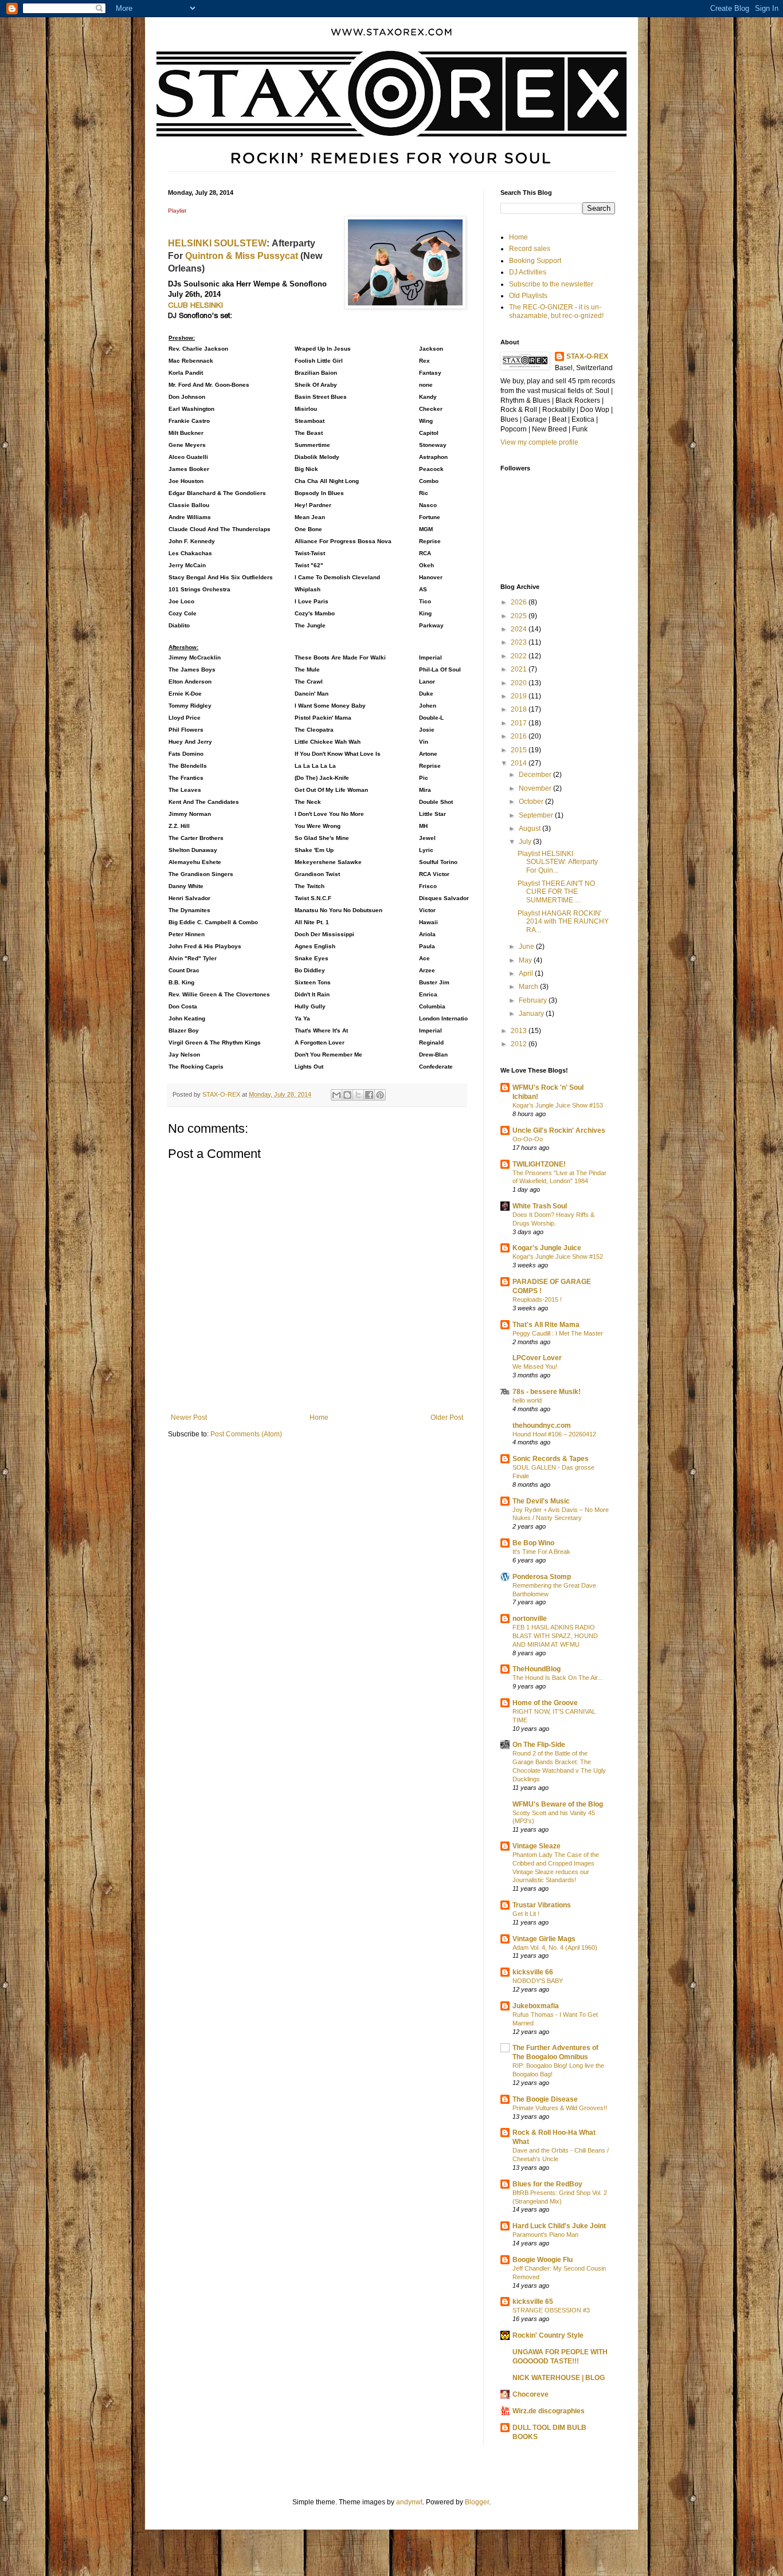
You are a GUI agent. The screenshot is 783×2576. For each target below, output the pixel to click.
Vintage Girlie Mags (544, 1939)
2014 (520, 763)
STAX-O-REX (587, 356)
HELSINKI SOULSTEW (217, 243)
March (529, 987)
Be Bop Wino (533, 1543)
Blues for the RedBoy (547, 2184)
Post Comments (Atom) (246, 1434)
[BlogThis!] (347, 1095)
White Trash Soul (540, 1206)
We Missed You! (535, 1366)
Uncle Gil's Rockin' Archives (559, 1130)
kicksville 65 (533, 2302)
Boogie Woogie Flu (543, 2260)
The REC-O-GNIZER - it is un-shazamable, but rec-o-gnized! (556, 311)
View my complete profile (539, 442)
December (536, 775)
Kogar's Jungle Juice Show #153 (558, 1105)
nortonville (530, 1619)
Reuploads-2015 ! (537, 1299)
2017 (520, 723)
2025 (520, 616)
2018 (520, 709)
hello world (527, 1400)
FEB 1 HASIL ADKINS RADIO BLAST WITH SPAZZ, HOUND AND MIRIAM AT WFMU (555, 1636)
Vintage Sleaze (537, 1846)
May (526, 960)
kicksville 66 (533, 1972)
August (531, 828)
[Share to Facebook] (369, 1095)
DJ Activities (528, 272)
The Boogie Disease (545, 2099)
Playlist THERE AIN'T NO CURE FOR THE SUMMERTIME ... (556, 892)
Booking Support (535, 261)
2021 (520, 669)
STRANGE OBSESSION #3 (551, 2310)
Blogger (477, 2502)
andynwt (409, 2502)
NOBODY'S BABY (538, 1981)
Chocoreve (531, 2394)
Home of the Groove (545, 1703)
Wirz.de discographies (549, 2411)
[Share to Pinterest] (380, 1095)
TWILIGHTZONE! (539, 1164)
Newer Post (189, 1417)
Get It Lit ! (526, 1914)
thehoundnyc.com (542, 1426)
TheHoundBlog (537, 1669)
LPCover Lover (537, 1358)
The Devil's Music (541, 1501)
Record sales (530, 249)
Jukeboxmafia (536, 2006)
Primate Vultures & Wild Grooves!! (560, 2108)
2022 (520, 656)
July (526, 842)
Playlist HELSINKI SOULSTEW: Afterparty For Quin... (558, 862)
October (532, 802)
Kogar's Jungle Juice (547, 1248)
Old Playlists (528, 296)
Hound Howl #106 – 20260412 (554, 1434)
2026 (520, 602)
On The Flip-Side (539, 1745)
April (527, 973)
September (537, 815)
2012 (520, 1044)
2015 (520, 750)
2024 (520, 629)
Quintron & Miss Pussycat (243, 256)
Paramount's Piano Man (545, 2235)
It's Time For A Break (541, 1552)
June (527, 947)
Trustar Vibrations (542, 1905)
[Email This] (336, 1095)
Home (319, 1417)
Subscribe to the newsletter (551, 284)
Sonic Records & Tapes (551, 1459)
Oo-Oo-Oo (528, 1139)
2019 (520, 696)
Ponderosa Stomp (542, 1577)
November (536, 788)
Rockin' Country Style (548, 2335)
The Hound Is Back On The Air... (557, 1678)
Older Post (447, 1417)
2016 (520, 736)
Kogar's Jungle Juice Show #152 (558, 1256)
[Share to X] (358, 1095)
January (532, 1014)
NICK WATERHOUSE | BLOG (559, 2378)
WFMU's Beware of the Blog (558, 1804)
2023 (520, 642)
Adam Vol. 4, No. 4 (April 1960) (555, 1947)
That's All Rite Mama (546, 1325)
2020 (520, 683)
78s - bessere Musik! (547, 1392)
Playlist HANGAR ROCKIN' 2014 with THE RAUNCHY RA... (563, 922)
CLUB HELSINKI (195, 305)
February (534, 1000)
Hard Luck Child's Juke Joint (559, 2226)
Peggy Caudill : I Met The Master (558, 1333)
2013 (520, 1031)
